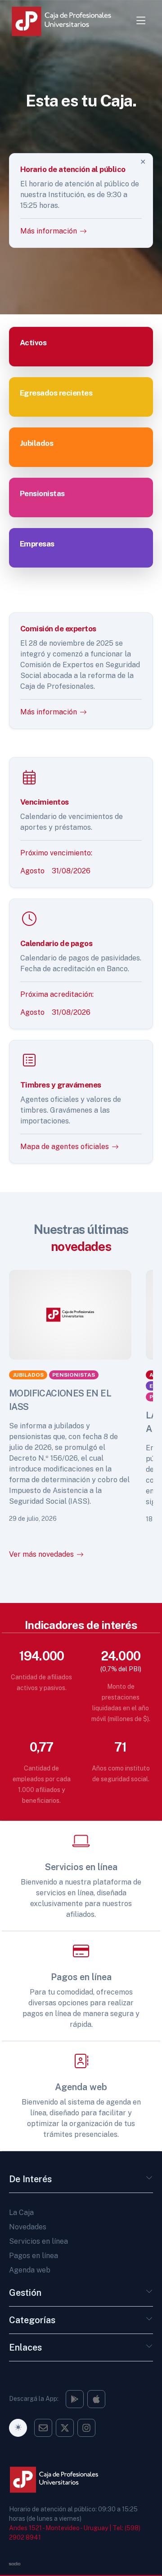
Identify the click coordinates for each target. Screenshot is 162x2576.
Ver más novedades (41, 1554)
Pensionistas (74, 1375)
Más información (49, 711)
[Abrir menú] (141, 21)
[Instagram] (75, 2399)
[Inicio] (67, 21)
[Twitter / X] (65, 2428)
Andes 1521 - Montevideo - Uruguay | (60, 2528)
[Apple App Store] (96, 2399)
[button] (149, 2181)
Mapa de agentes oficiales (65, 1147)
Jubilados (28, 1375)
